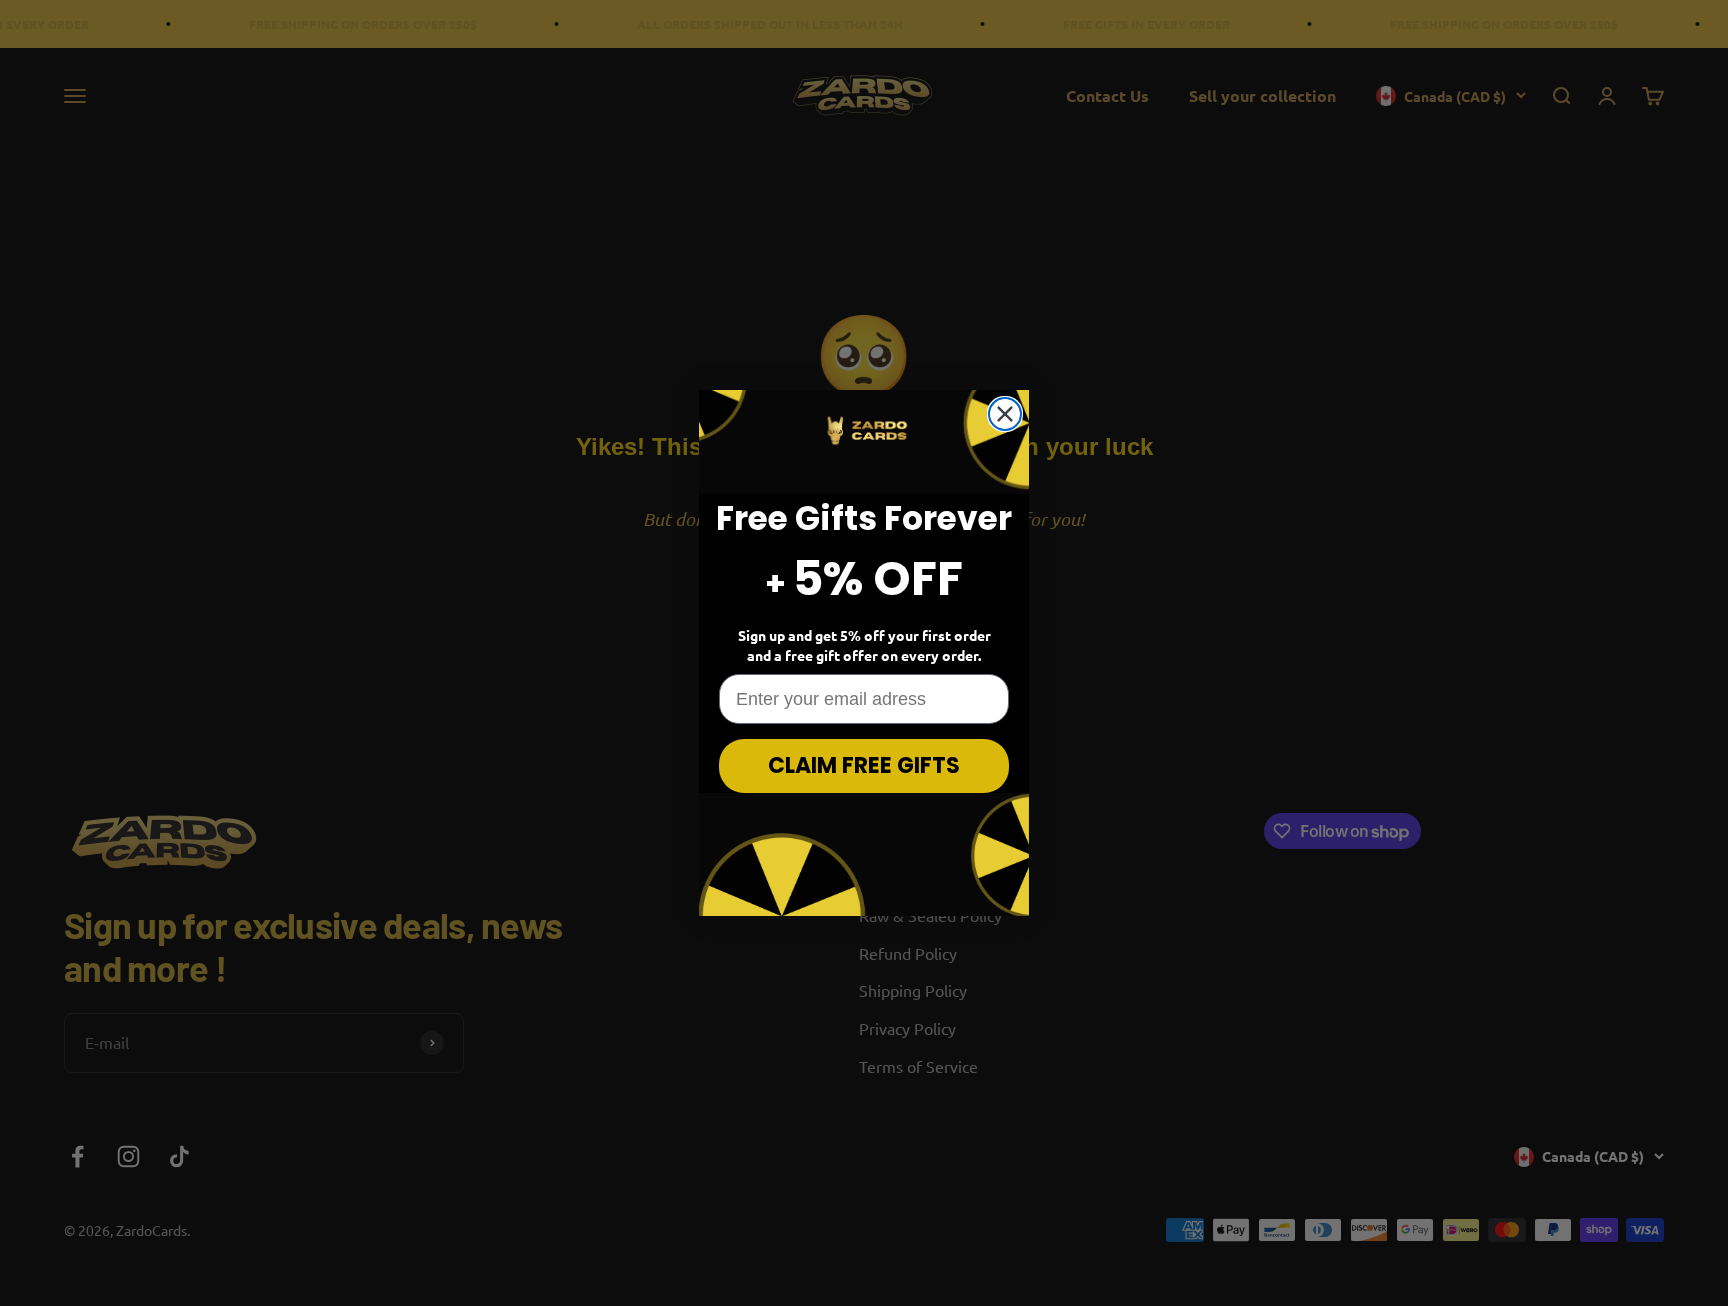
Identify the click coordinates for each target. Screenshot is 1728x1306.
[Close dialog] (1005, 414)
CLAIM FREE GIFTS (864, 765)
